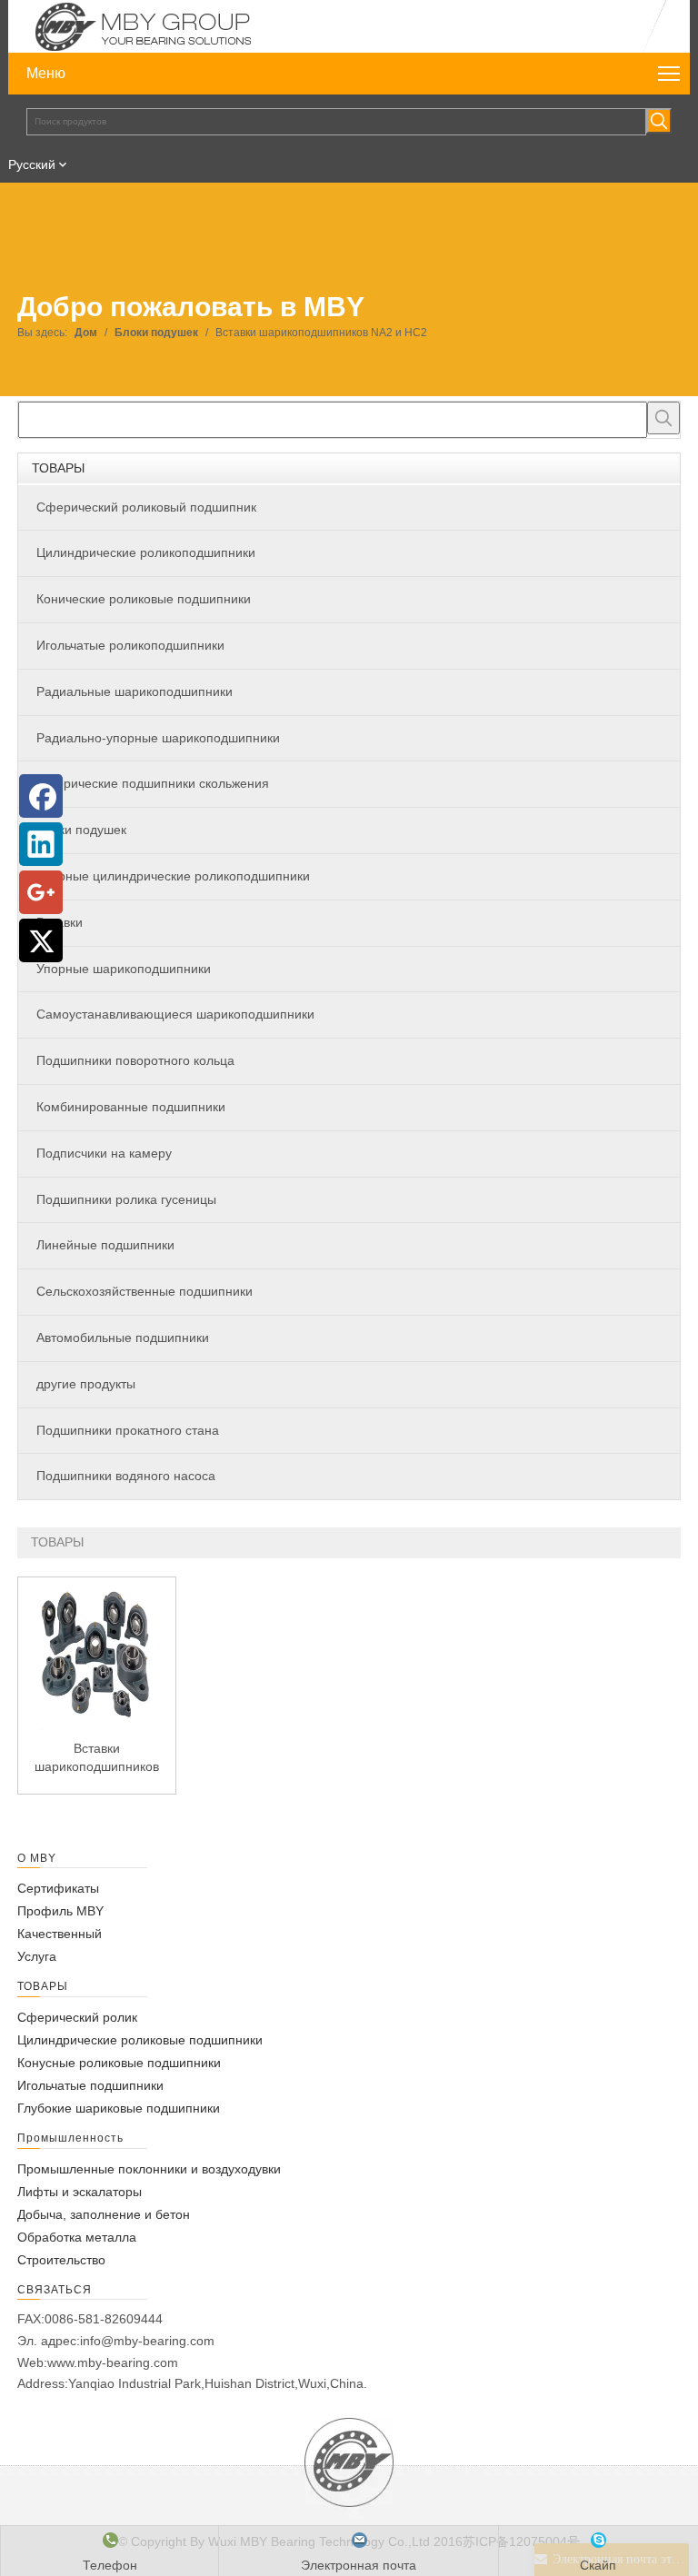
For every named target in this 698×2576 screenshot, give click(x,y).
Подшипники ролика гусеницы (126, 1199)
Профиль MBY (60, 1911)
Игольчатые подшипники (90, 2085)
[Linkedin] (41, 844)
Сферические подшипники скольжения (153, 783)
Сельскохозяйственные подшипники (145, 1291)
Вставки (60, 922)
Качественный (60, 1934)
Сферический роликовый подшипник (146, 507)
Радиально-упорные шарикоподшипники (158, 738)
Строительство (61, 2260)
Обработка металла (77, 2237)
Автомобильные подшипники (123, 1338)
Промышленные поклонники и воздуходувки (149, 2169)
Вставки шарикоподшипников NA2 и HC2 (97, 1758)
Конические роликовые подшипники (144, 599)
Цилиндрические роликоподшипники (146, 552)
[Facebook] (41, 796)
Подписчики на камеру (104, 1153)
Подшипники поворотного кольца (135, 1060)
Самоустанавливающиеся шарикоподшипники (175, 1014)
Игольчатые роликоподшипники (130, 645)
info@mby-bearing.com (147, 2341)
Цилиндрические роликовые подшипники (140, 2040)
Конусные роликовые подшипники (119, 2063)
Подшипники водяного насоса (126, 1476)
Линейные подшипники (105, 1245)
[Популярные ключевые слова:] (659, 121)
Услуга (37, 1956)
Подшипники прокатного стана (128, 1430)
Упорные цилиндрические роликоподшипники (173, 876)
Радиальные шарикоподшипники (135, 691)
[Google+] (41, 892)
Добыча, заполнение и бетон (104, 2214)
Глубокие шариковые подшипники (119, 2108)
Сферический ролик (77, 2017)
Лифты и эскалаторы (80, 2192)
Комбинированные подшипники (131, 1107)
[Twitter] (41, 940)
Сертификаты (58, 1888)
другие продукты (86, 1384)
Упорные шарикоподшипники (124, 969)
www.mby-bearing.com (113, 2362)
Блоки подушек (81, 830)
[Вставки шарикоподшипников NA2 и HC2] (97, 1655)
